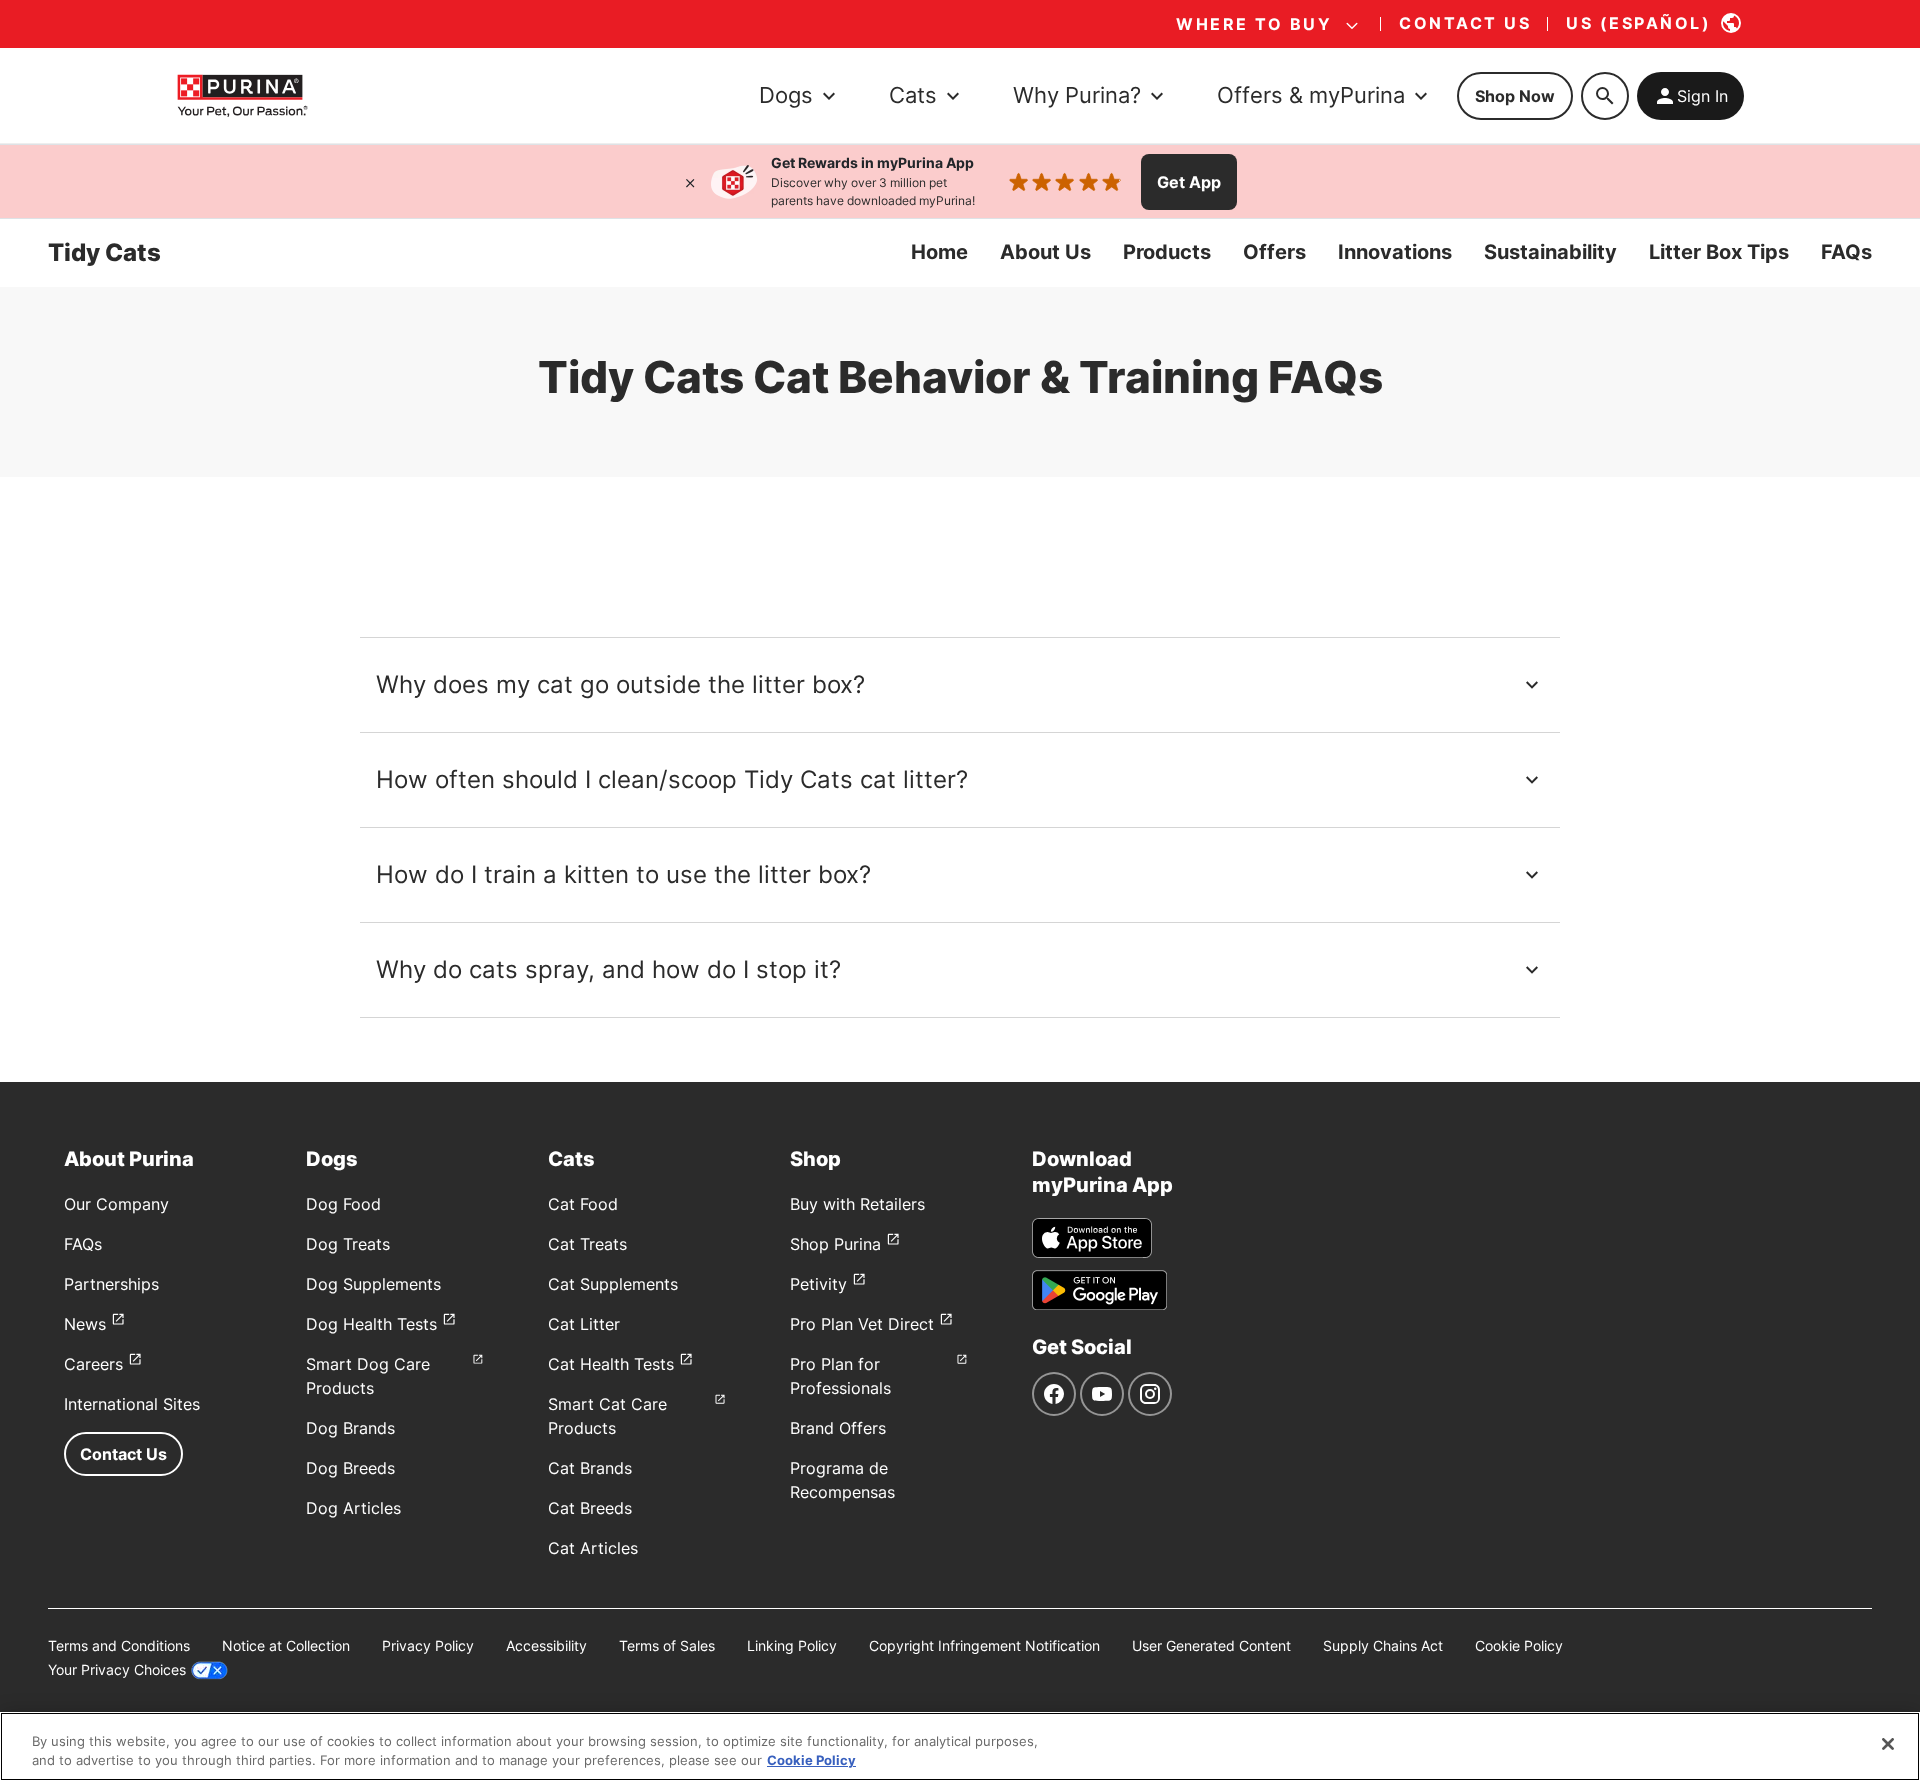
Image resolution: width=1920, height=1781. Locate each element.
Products (1167, 252)
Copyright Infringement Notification (984, 1645)
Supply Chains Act (1383, 1645)
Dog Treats (348, 1244)
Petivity (818, 1284)
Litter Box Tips (1719, 252)
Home (939, 252)
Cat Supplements (613, 1284)
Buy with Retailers (857, 1204)
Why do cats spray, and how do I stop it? (608, 969)
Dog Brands (350, 1428)
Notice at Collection (286, 1645)
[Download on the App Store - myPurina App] (1092, 1238)
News (85, 1324)
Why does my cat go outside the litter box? (620, 684)
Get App (1189, 182)
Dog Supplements (373, 1284)
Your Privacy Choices (117, 1669)
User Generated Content (1211, 1645)
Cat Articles (593, 1548)
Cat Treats (587, 1244)
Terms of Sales (667, 1645)
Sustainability (1550, 252)
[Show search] (1605, 96)
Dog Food (343, 1204)
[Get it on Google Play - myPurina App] (1099, 1290)
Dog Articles (353, 1508)
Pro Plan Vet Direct (862, 1324)
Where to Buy (1254, 24)
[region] (960, 1746)
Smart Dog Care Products (368, 1376)
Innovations (1395, 252)
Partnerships (111, 1284)
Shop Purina (835, 1244)
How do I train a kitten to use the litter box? (623, 874)
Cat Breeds (590, 1508)
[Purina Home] (242, 95)
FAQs (1846, 252)
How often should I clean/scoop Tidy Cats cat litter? (672, 779)
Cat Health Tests (611, 1364)
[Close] (690, 182)
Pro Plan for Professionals (840, 1376)
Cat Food (583, 1204)
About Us (1045, 252)
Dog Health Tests (371, 1324)
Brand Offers (838, 1428)
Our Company (116, 1204)
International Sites (132, 1404)
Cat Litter (584, 1324)
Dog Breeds (350, 1468)
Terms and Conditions (119, 1645)
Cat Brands (590, 1468)
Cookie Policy (1519, 1645)
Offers (1274, 252)
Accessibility (546, 1645)
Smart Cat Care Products (607, 1416)
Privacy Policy (428, 1645)
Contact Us (123, 1454)
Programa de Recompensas (842, 1480)
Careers (93, 1364)
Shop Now (1515, 96)
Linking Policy (792, 1645)
